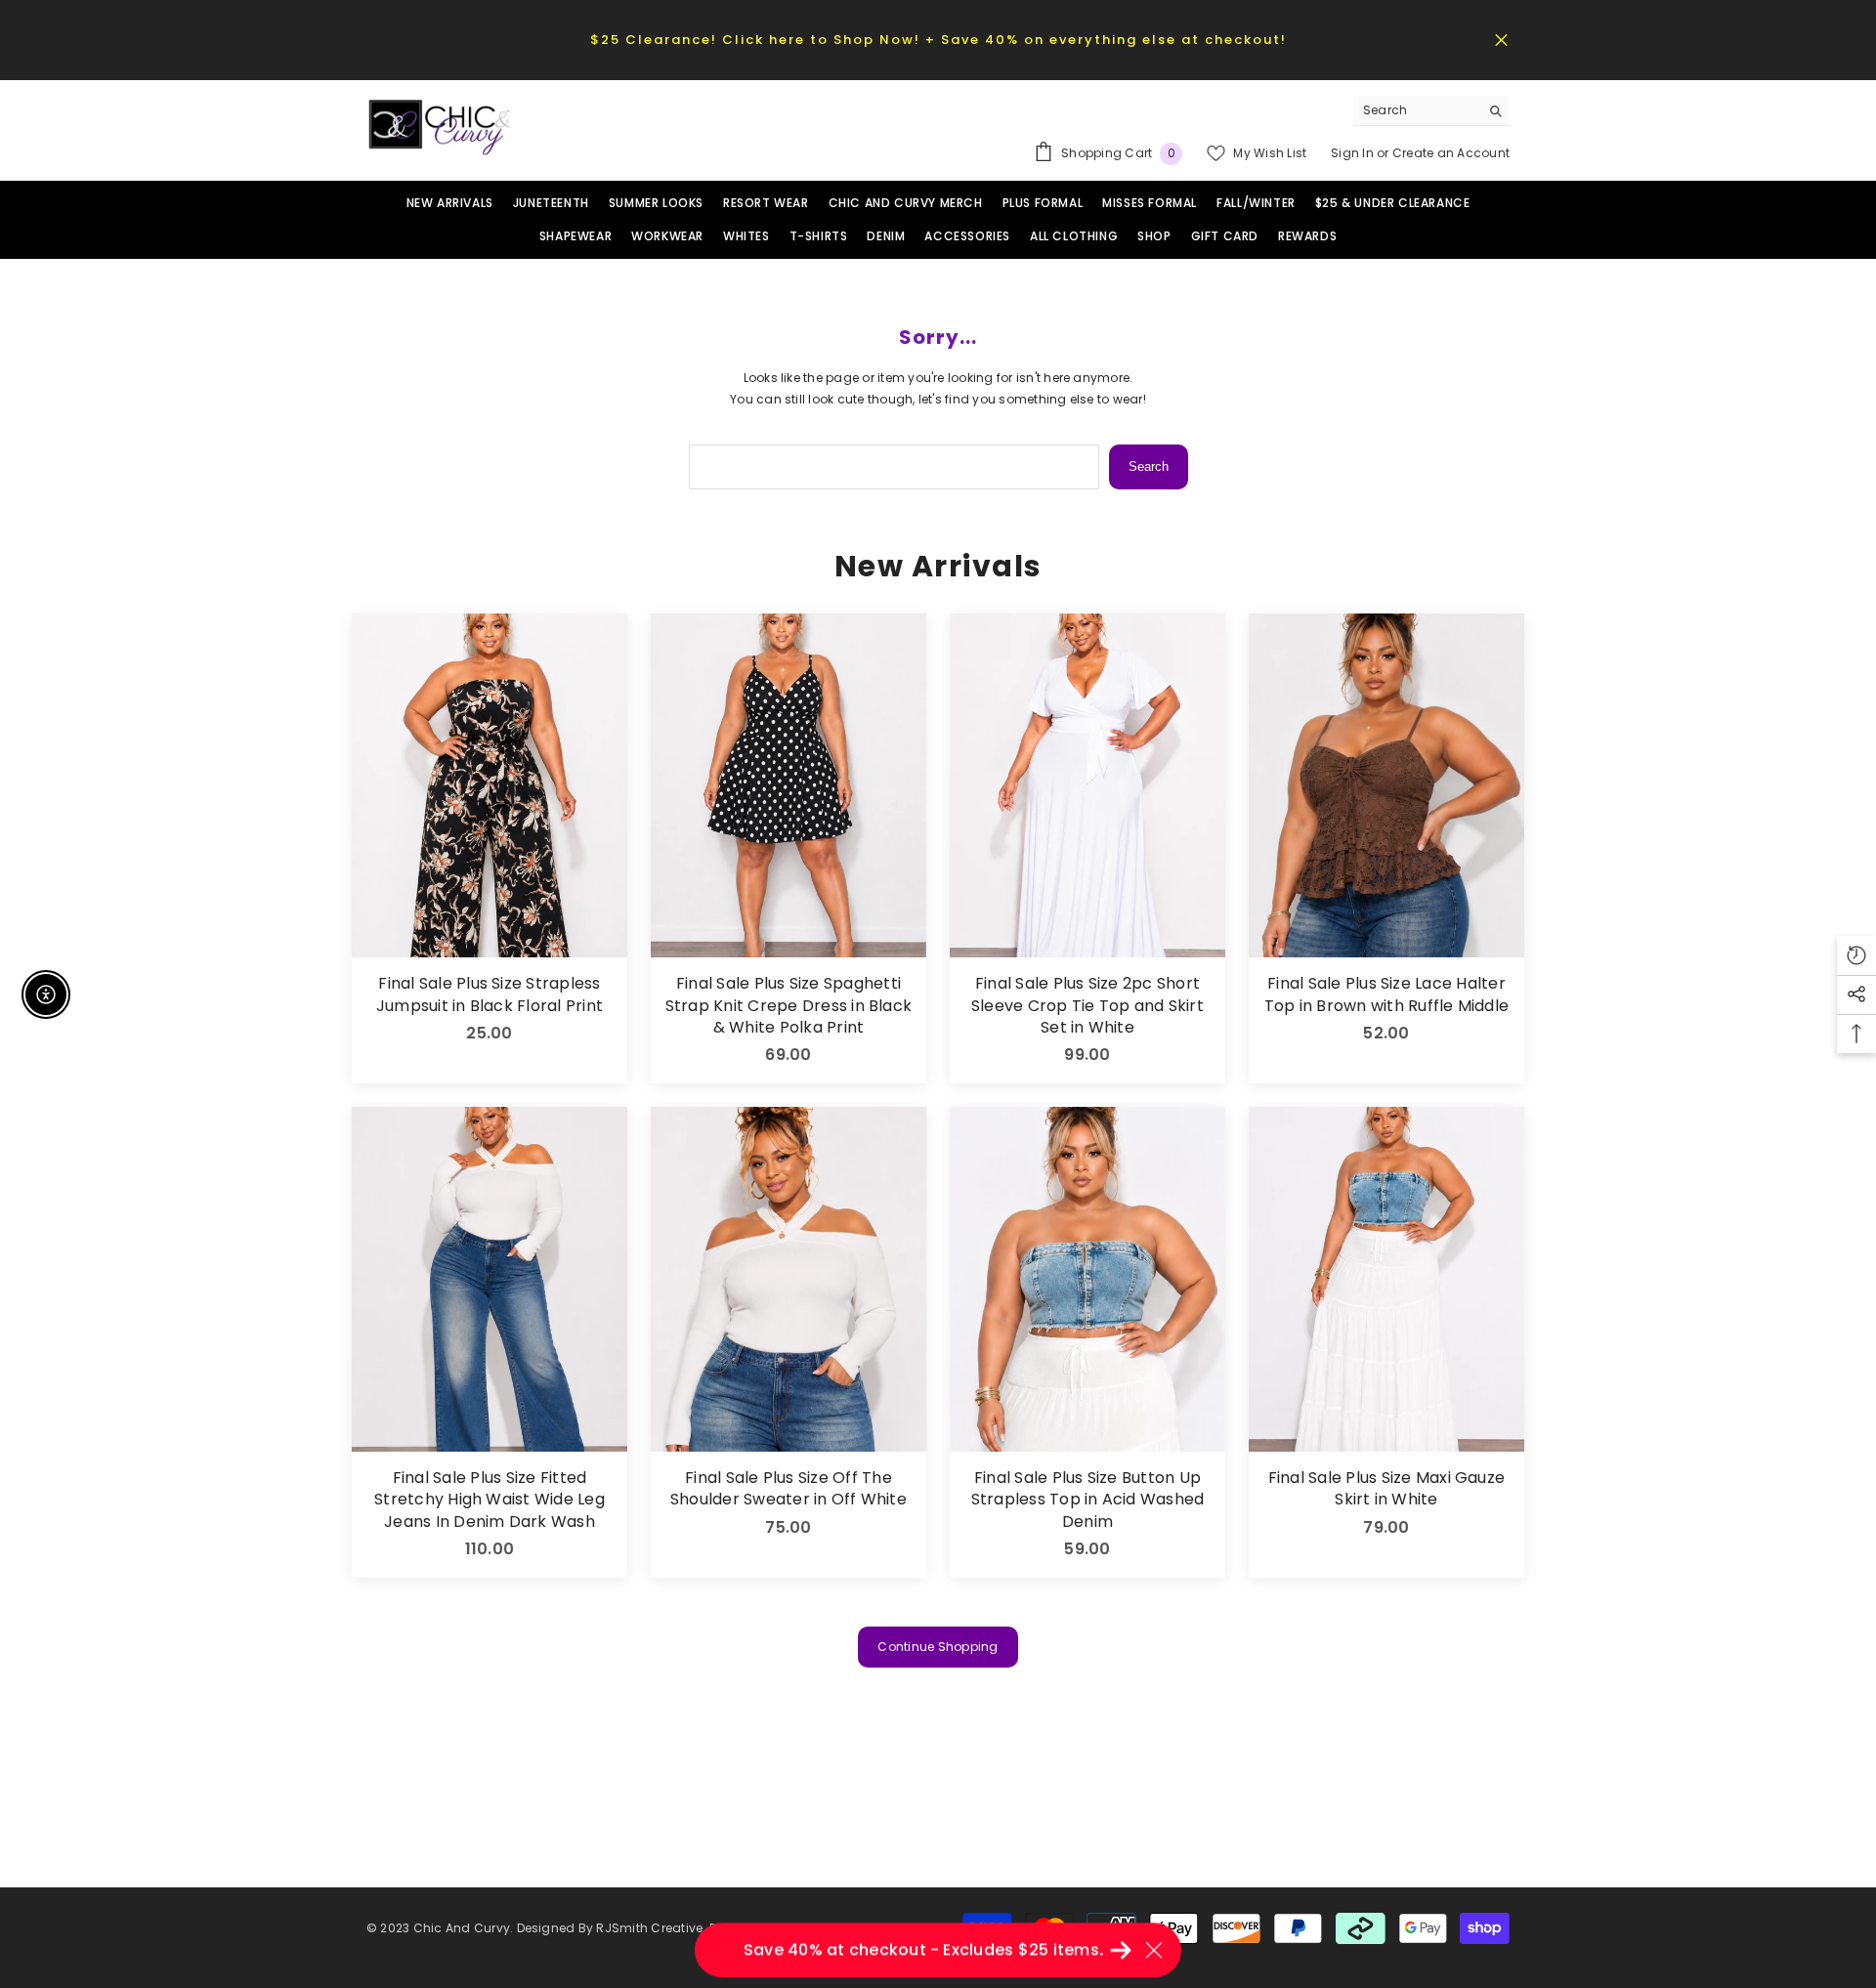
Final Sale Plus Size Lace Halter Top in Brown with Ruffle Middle (1386, 994)
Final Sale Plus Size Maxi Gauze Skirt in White (1386, 1489)
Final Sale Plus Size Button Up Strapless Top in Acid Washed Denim (1088, 1500)
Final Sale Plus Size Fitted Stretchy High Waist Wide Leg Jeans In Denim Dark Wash (490, 1500)
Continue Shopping (938, 1647)
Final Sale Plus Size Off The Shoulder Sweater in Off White (789, 1489)
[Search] (1431, 111)
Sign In (1354, 153)
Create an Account (1451, 153)
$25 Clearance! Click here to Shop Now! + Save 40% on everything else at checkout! (938, 40)
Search (1149, 466)
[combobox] (1416, 110)
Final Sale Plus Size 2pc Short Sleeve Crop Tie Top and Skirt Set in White (1087, 1006)
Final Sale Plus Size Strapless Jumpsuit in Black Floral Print (490, 994)
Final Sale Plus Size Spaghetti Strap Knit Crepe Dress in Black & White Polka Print (789, 1006)
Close (1501, 40)
